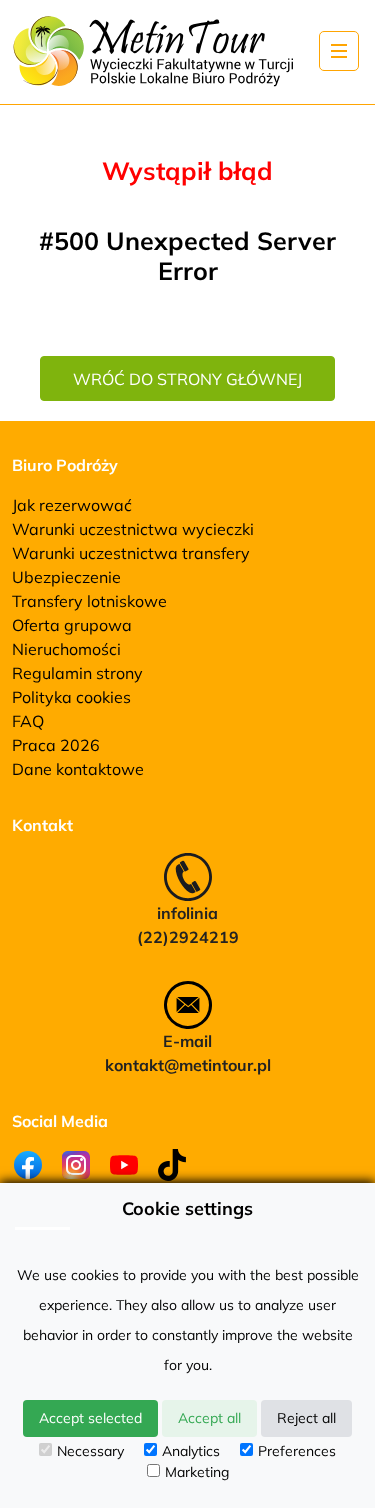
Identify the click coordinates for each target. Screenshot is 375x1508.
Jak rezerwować (72, 505)
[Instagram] (76, 1165)
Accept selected (90, 1418)
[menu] (339, 51)
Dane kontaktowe (78, 769)
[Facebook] (28, 1165)
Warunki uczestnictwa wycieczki (133, 529)
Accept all (209, 1418)
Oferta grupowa (72, 625)
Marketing (197, 1472)
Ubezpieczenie (66, 577)
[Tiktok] (172, 1165)
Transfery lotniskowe (89, 601)
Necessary (90, 1451)
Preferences (297, 1451)
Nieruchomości (66, 649)
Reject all (306, 1418)
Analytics (191, 1451)
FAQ (28, 721)
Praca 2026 (56, 745)
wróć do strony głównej (187, 379)
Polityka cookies (71, 697)
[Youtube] (124, 1165)
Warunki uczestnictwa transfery (131, 553)
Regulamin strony (77, 673)
